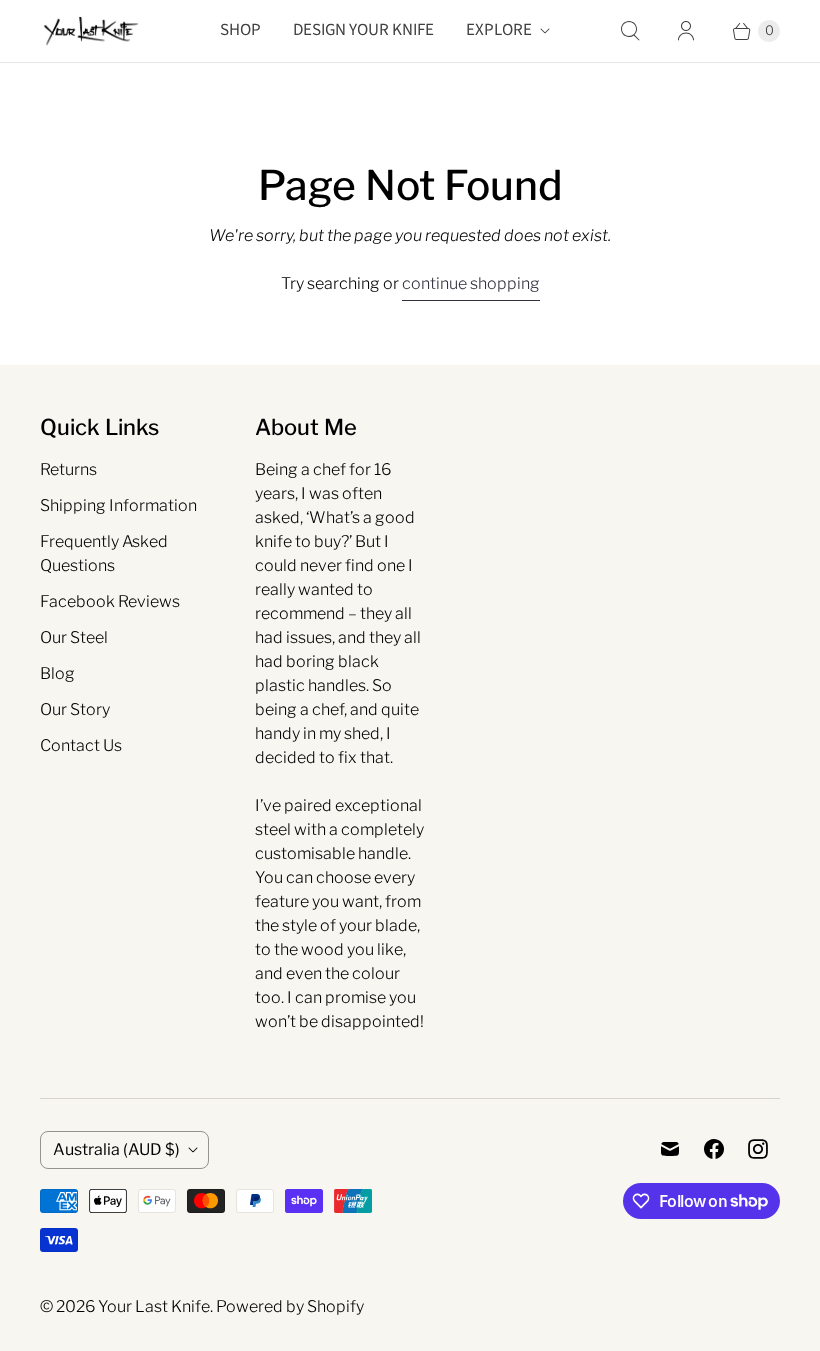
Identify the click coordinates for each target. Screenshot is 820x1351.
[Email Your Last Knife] (670, 1149)
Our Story (75, 709)
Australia (116, 1149)
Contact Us (81, 745)
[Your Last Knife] (90, 31)
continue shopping (471, 283)
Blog (57, 673)
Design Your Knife (363, 30)
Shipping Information (118, 505)
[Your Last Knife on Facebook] (714, 1149)
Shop (240, 30)
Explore (499, 30)
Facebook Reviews (110, 601)
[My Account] (686, 31)
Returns (68, 469)
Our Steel (74, 637)
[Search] (630, 31)
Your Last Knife (154, 1306)
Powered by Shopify (290, 1306)
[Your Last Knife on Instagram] (758, 1149)
